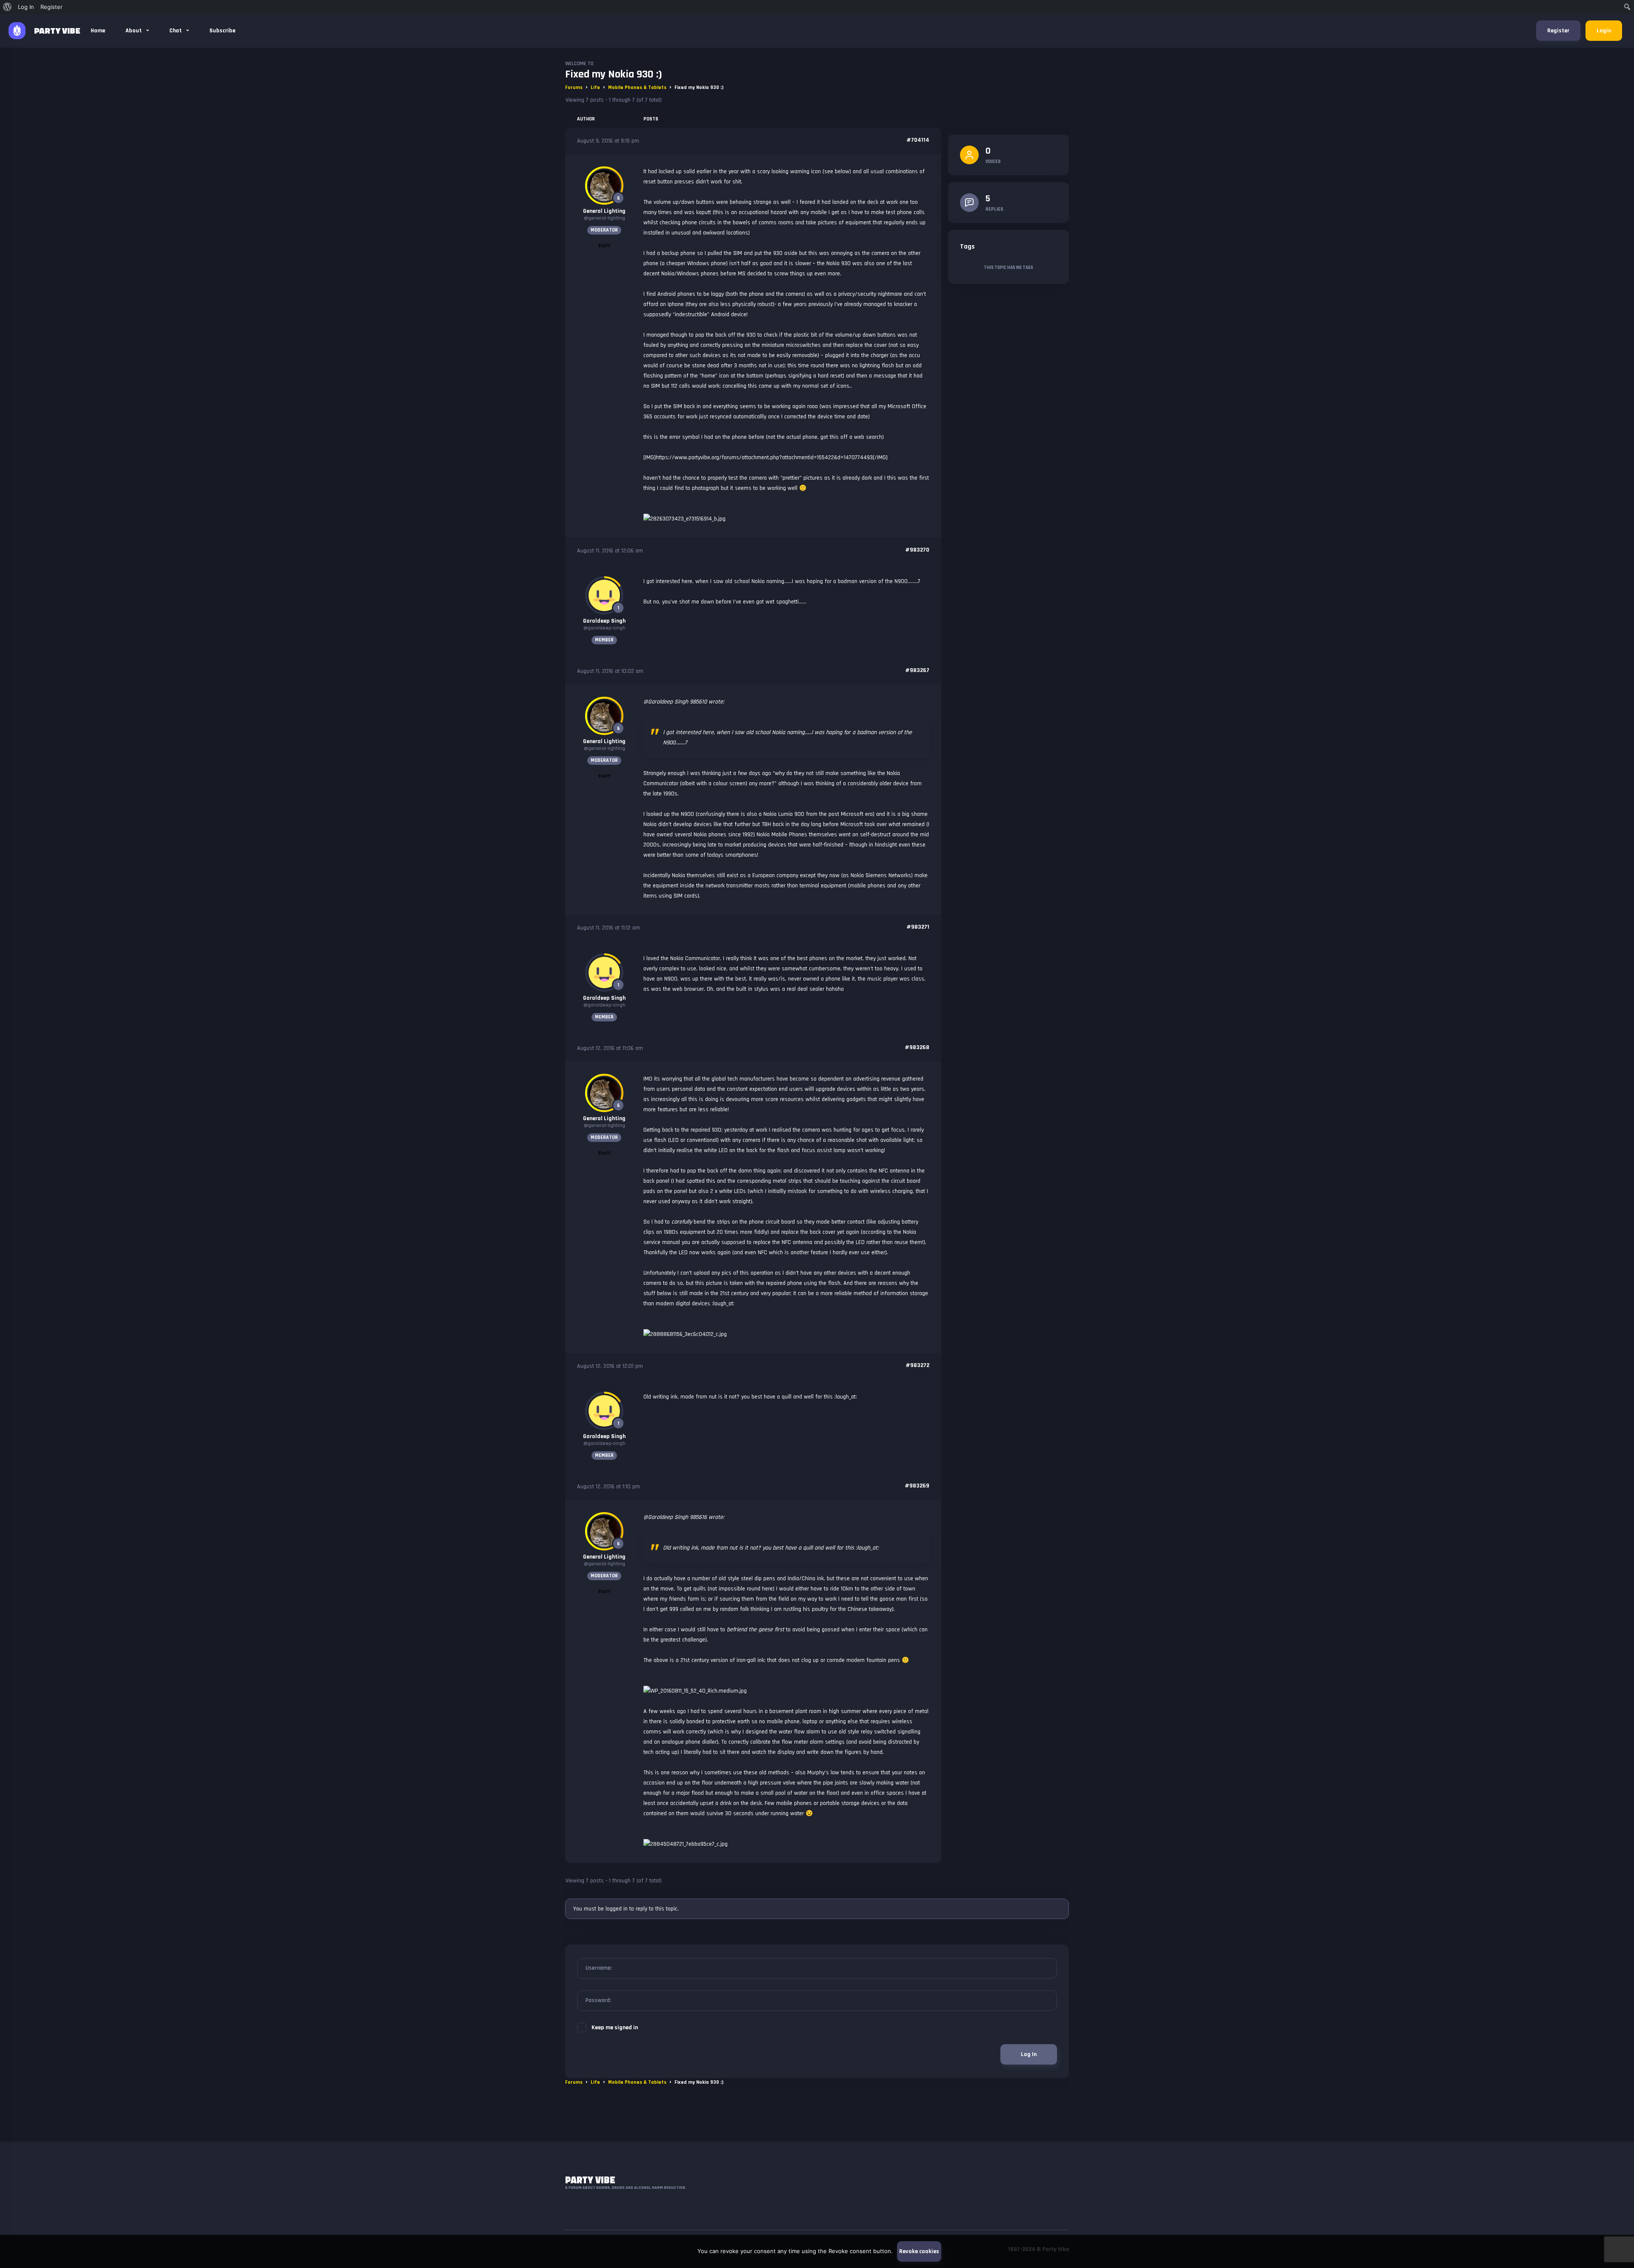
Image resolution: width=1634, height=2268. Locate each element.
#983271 (918, 927)
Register (1558, 31)
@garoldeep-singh (604, 628)
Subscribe (222, 31)
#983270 (917, 550)
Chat (176, 31)
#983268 (917, 1047)
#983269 (917, 1486)
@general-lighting (604, 218)
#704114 (918, 140)
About (134, 31)
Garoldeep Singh (604, 621)
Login (1604, 31)
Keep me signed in (615, 2028)
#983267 (917, 670)
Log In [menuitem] (26, 7)
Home (98, 31)
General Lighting (604, 211)
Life (595, 87)
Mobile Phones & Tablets (637, 87)
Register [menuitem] (51, 7)
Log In (1029, 2054)
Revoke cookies (919, 2251)
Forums (574, 87)
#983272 (917, 1365)
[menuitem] (7, 7)
